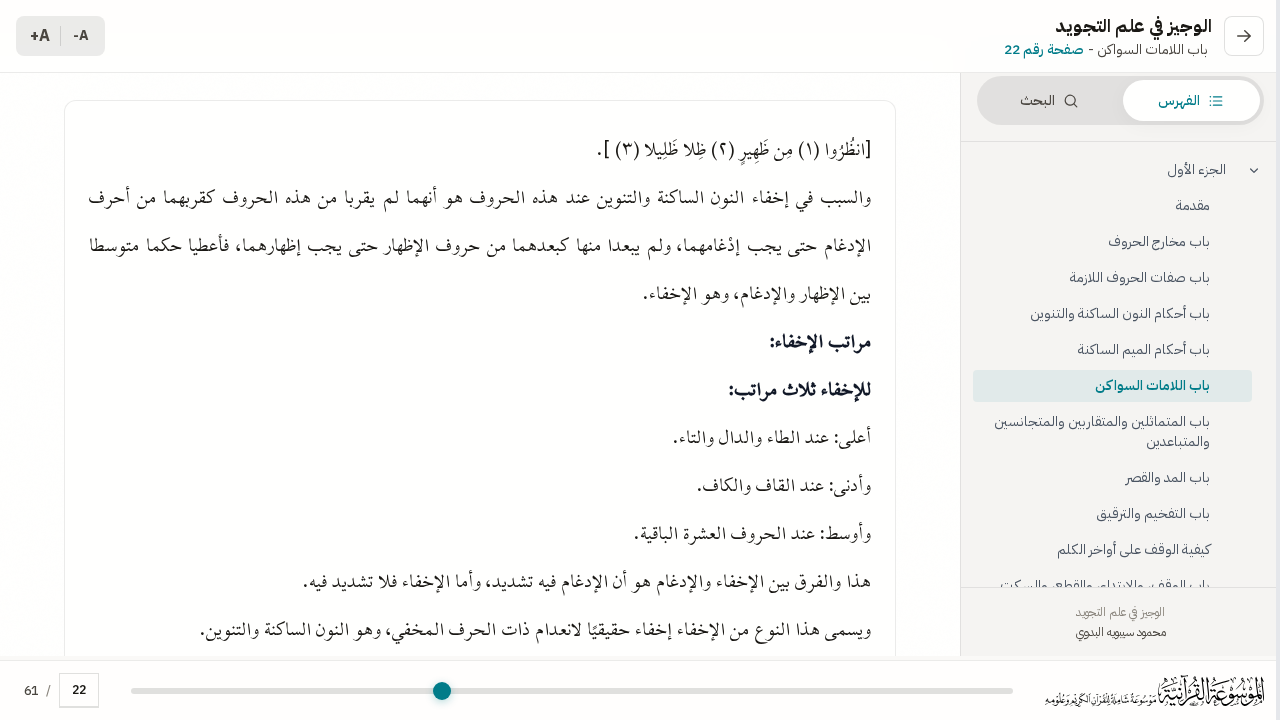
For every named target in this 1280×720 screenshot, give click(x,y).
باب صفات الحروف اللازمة (1140, 277)
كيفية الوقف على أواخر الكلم (1133, 549)
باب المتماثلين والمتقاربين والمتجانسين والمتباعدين (1102, 431)
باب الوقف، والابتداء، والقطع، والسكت (1105, 585)
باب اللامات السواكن (1152, 385)
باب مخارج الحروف (1159, 241)
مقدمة (1193, 205)
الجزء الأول (1196, 169)
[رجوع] (1244, 36)
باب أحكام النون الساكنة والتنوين (1120, 313)
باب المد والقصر (1168, 477)
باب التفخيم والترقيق (1153, 513)
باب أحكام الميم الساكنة (1144, 349)
